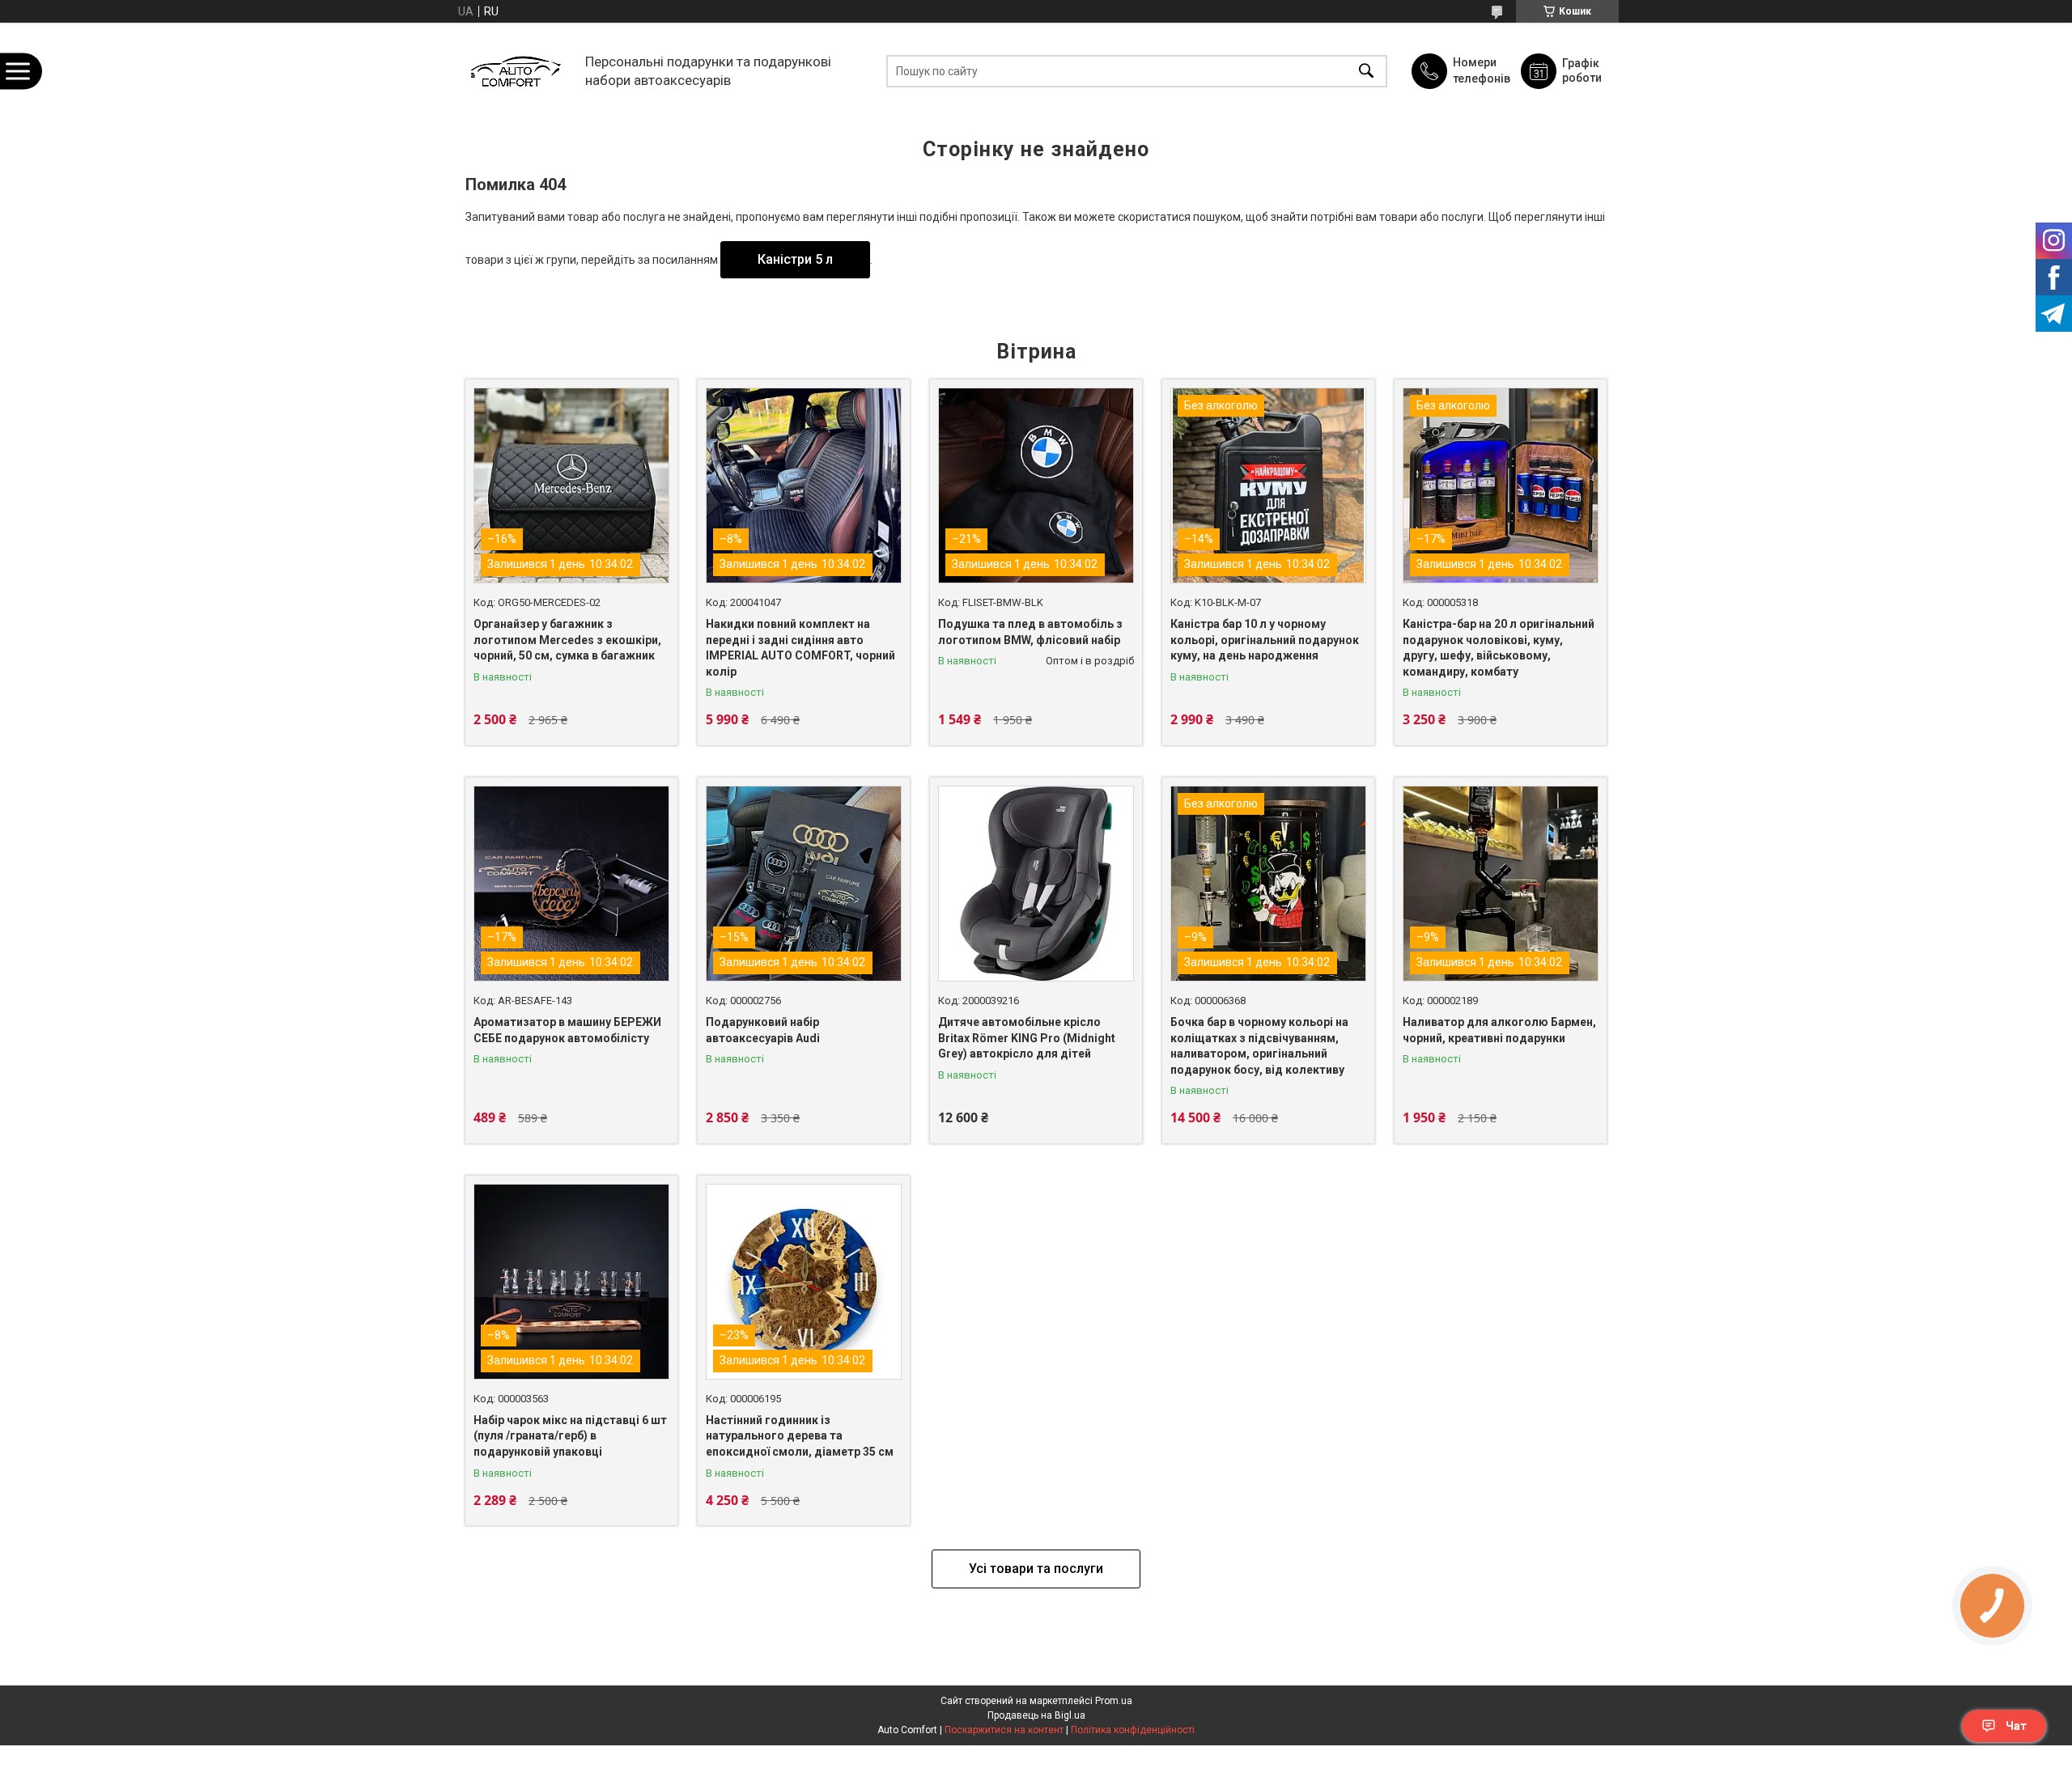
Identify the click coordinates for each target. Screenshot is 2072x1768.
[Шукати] (1366, 71)
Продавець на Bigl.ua (1036, 1715)
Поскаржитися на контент (1004, 1730)
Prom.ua (1114, 1701)
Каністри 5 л (795, 259)
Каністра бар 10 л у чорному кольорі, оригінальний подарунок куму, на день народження (1265, 640)
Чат (2016, 1726)
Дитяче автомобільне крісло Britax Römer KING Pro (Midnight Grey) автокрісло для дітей (1027, 1038)
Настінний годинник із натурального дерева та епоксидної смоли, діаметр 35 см (800, 1436)
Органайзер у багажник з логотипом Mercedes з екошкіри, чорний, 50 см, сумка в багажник (567, 640)
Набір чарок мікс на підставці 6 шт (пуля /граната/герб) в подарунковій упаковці (570, 1436)
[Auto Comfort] (515, 71)
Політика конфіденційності (1133, 1730)
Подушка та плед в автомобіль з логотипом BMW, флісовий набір (1030, 632)
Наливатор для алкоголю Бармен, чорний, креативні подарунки (1499, 1030)
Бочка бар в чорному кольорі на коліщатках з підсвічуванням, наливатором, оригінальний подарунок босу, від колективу (1259, 1046)
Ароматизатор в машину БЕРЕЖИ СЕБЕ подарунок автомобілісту (567, 1030)
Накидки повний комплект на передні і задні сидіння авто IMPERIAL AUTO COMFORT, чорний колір (800, 648)
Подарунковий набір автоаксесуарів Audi (763, 1030)
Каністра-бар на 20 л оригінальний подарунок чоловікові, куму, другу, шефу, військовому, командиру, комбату (1499, 648)
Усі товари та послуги (1036, 1569)
